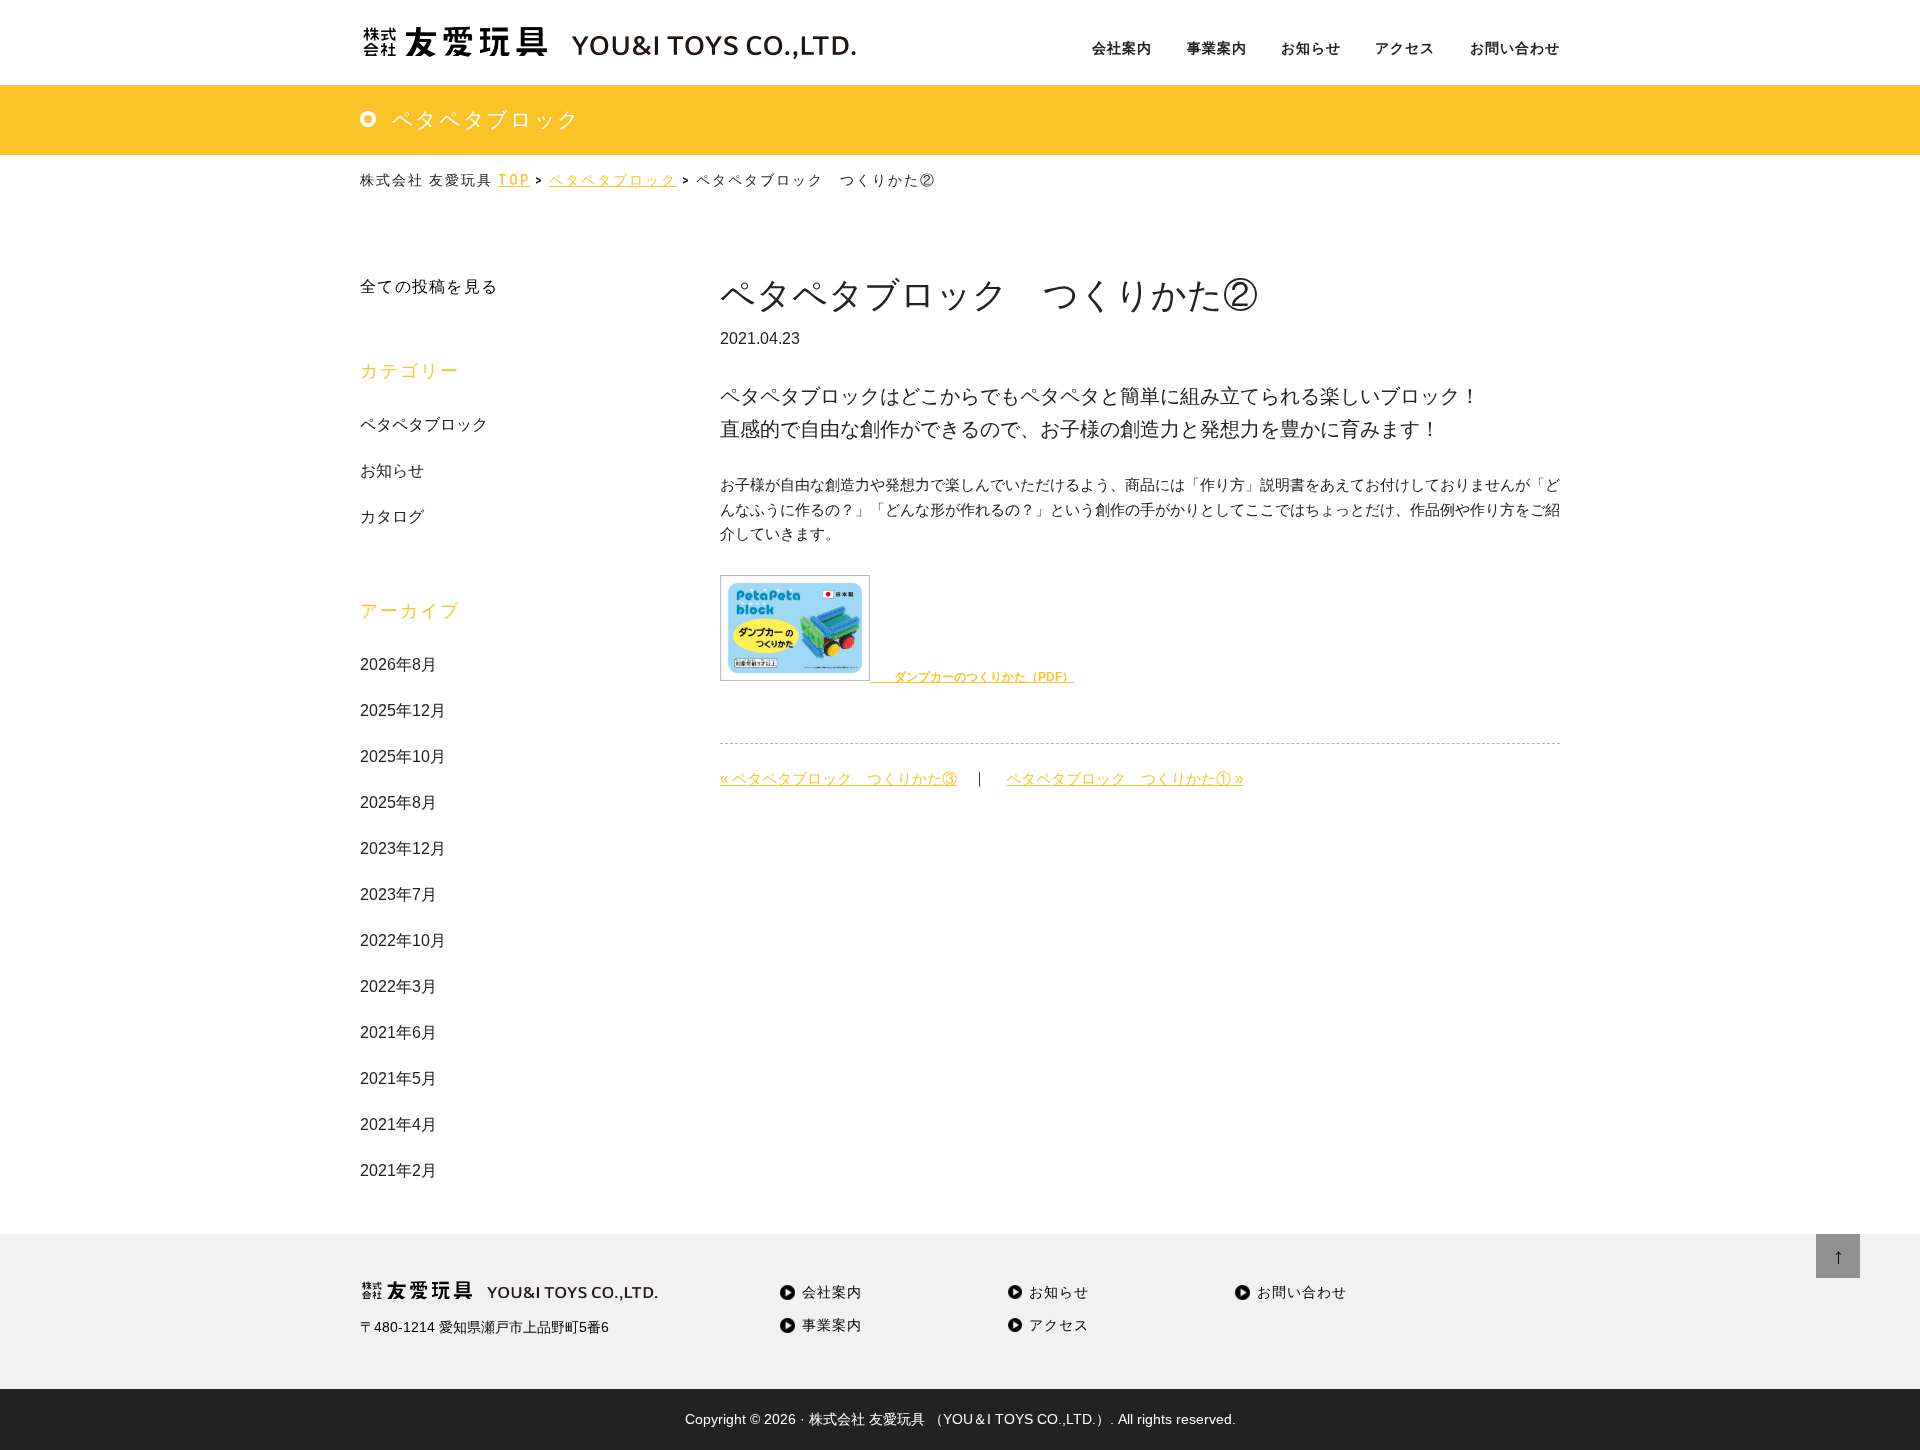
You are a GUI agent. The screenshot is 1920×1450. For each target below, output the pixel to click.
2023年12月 (403, 848)
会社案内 (832, 1292)
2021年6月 (398, 1032)
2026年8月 (398, 664)
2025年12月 (403, 710)
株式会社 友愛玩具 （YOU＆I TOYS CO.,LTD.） (959, 1419)
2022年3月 (398, 986)
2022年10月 (403, 940)
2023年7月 (398, 894)
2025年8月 (398, 802)
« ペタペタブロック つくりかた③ (838, 778)
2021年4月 (398, 1124)
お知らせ (392, 470)
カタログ (392, 516)
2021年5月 (398, 1078)
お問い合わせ (1302, 1292)
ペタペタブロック (424, 424)
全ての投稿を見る (429, 286)
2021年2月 (398, 1170)
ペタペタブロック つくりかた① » (1124, 778)
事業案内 (832, 1325)
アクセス (1059, 1325)
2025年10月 (403, 756)
